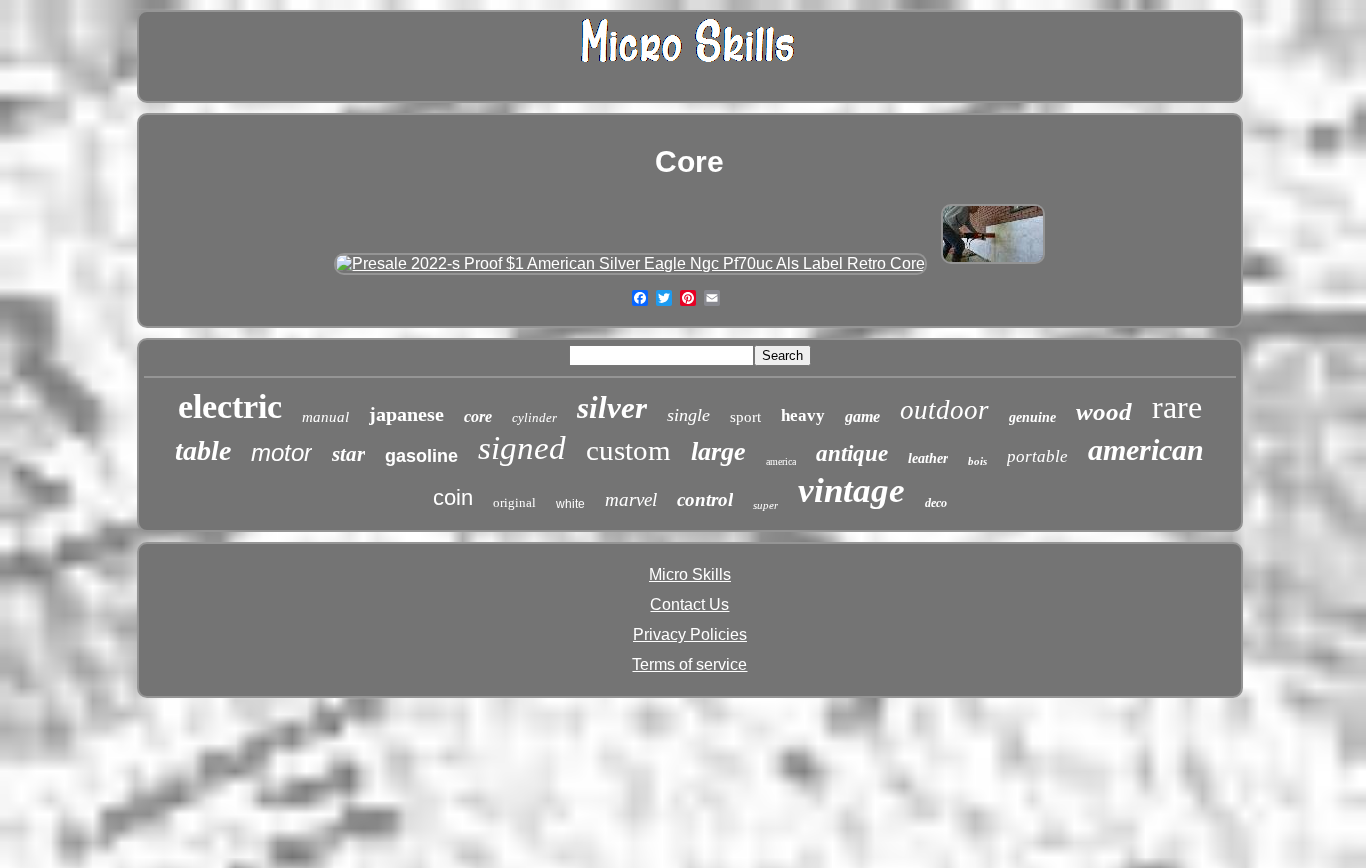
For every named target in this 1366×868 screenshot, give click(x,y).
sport (745, 417)
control (705, 499)
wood (1104, 411)
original (514, 502)
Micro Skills (690, 574)
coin (453, 497)
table (203, 450)
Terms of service (689, 664)
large (718, 451)
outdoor (944, 410)
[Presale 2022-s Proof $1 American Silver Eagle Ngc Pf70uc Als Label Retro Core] (630, 263)
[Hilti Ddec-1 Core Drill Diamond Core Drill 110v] (993, 263)
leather (928, 458)
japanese (406, 414)
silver (612, 407)
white (570, 504)
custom (628, 450)
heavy (803, 415)
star (348, 454)
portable (1037, 456)
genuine (1032, 417)
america (781, 461)
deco (936, 503)
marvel (631, 499)
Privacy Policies (690, 634)
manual (325, 417)
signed (522, 448)
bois (977, 461)
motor (281, 452)
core (478, 416)
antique (852, 453)
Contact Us (689, 604)
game (862, 416)
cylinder (534, 417)
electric (230, 406)
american (1146, 449)
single (688, 415)
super (765, 505)
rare (1177, 407)
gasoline (421, 456)
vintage (851, 490)
